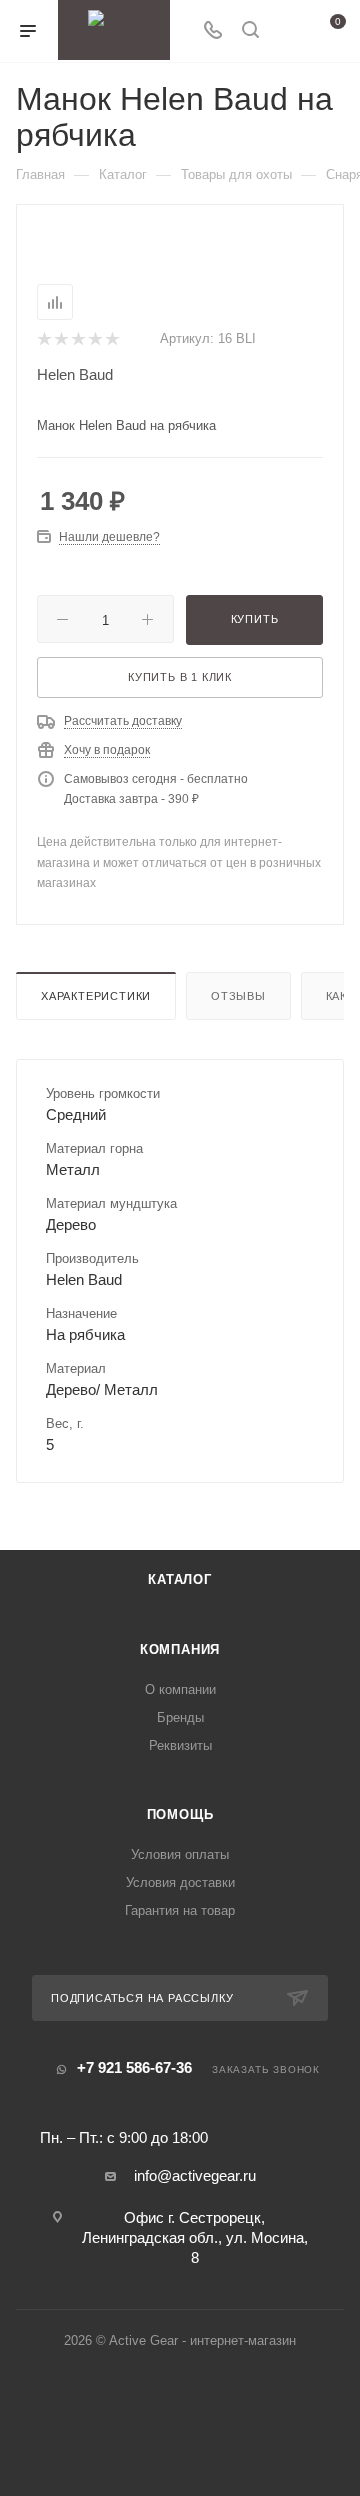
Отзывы (238, 996)
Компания (180, 1649)
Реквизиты (180, 1745)
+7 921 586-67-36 (134, 2067)
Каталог (180, 1579)
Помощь (180, 1814)
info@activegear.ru (195, 2175)
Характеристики (96, 996)
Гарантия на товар (180, 1910)
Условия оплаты (180, 1854)
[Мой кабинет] (288, 31)
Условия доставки (180, 1882)
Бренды (180, 1717)
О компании (180, 1689)
